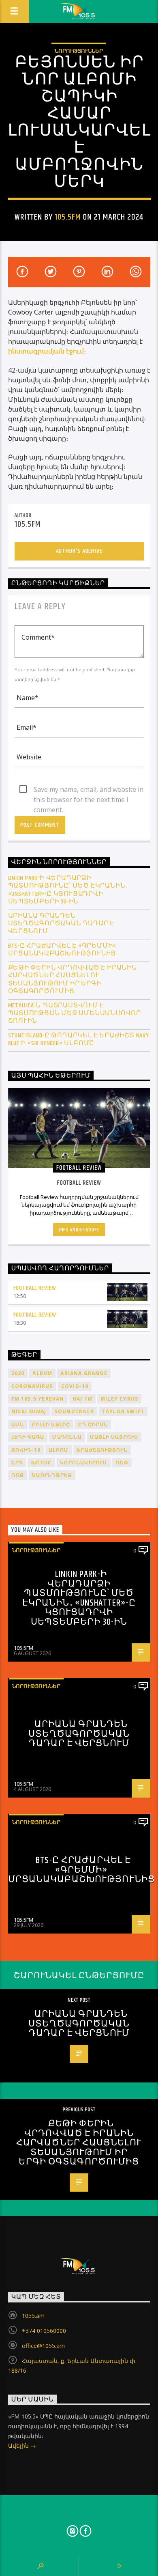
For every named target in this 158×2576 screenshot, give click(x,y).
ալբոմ (59, 1450)
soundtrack (74, 1411)
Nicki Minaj (29, 1411)
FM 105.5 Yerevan (38, 1399)
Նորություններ (79, 51)
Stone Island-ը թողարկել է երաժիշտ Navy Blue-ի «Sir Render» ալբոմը (79, 1039)
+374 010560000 (44, 2331)
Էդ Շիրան (93, 1424)
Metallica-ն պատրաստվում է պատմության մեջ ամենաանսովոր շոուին (75, 1013)
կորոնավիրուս (83, 1463)
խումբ (42, 1463)
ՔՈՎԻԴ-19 (26, 1450)
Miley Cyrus (119, 1399)
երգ (17, 1463)
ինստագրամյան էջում (46, 351)
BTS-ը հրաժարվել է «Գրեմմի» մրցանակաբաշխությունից (62, 950)
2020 (18, 1373)
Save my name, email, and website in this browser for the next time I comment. (89, 790)
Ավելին (19, 2446)
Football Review (35, 1288)
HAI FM (82, 1399)
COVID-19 (75, 1386)
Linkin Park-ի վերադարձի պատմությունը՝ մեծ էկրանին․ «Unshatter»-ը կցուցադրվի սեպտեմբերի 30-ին (68, 890)
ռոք (18, 1475)
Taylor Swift (123, 1411)
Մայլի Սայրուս (114, 1437)
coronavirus (32, 1386)
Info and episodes (79, 1230)
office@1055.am (43, 2346)
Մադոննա (67, 1437)
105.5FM (68, 217)
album (42, 1373)
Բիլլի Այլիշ (51, 1424)
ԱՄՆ (18, 1424)
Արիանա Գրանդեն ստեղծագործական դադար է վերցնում (61, 924)
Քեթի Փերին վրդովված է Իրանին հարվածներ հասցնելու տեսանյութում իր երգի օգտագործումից (73, 980)
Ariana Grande (84, 1373)
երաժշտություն (102, 1450)
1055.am (33, 2316)
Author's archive (79, 551)
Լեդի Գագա (28, 1437)
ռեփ (122, 1463)
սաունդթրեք (52, 1475)
